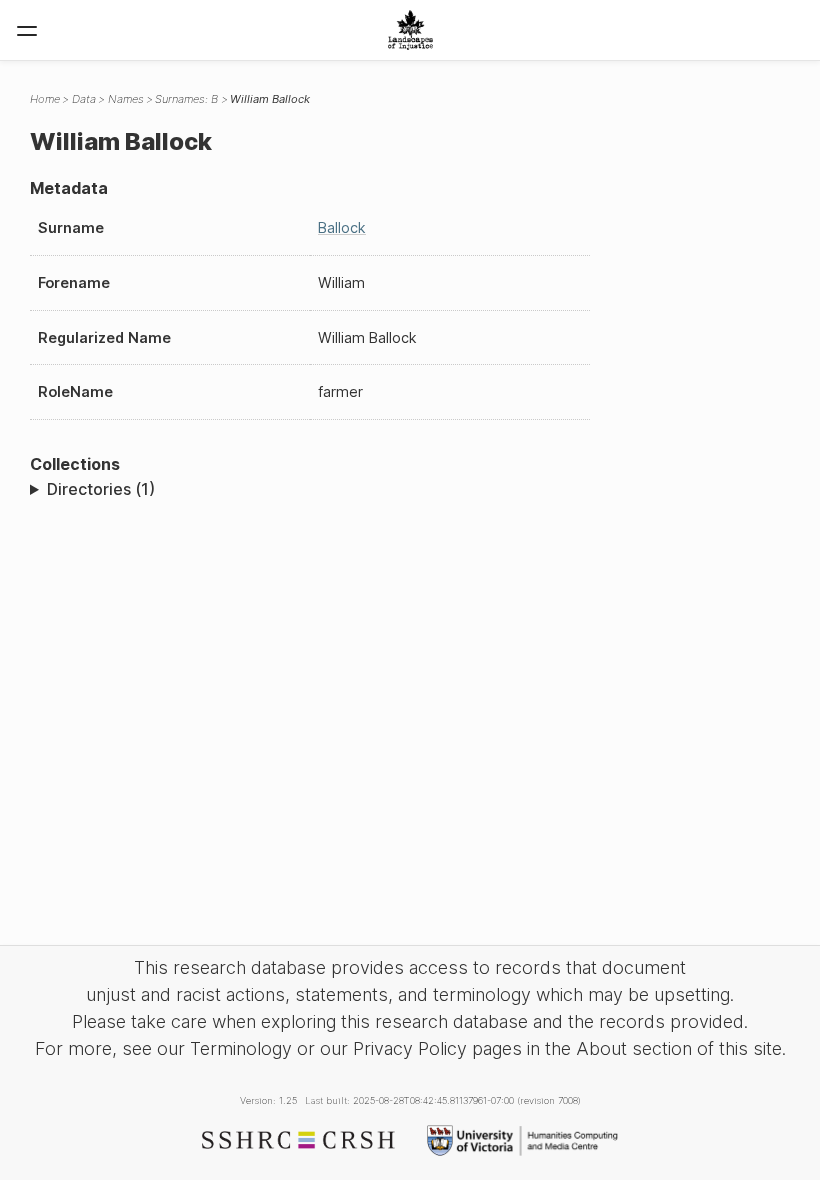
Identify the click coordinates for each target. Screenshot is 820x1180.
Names (126, 99)
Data (84, 99)
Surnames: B (186, 99)
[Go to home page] (410, 30)
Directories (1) (101, 489)
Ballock (342, 227)
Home (45, 99)
